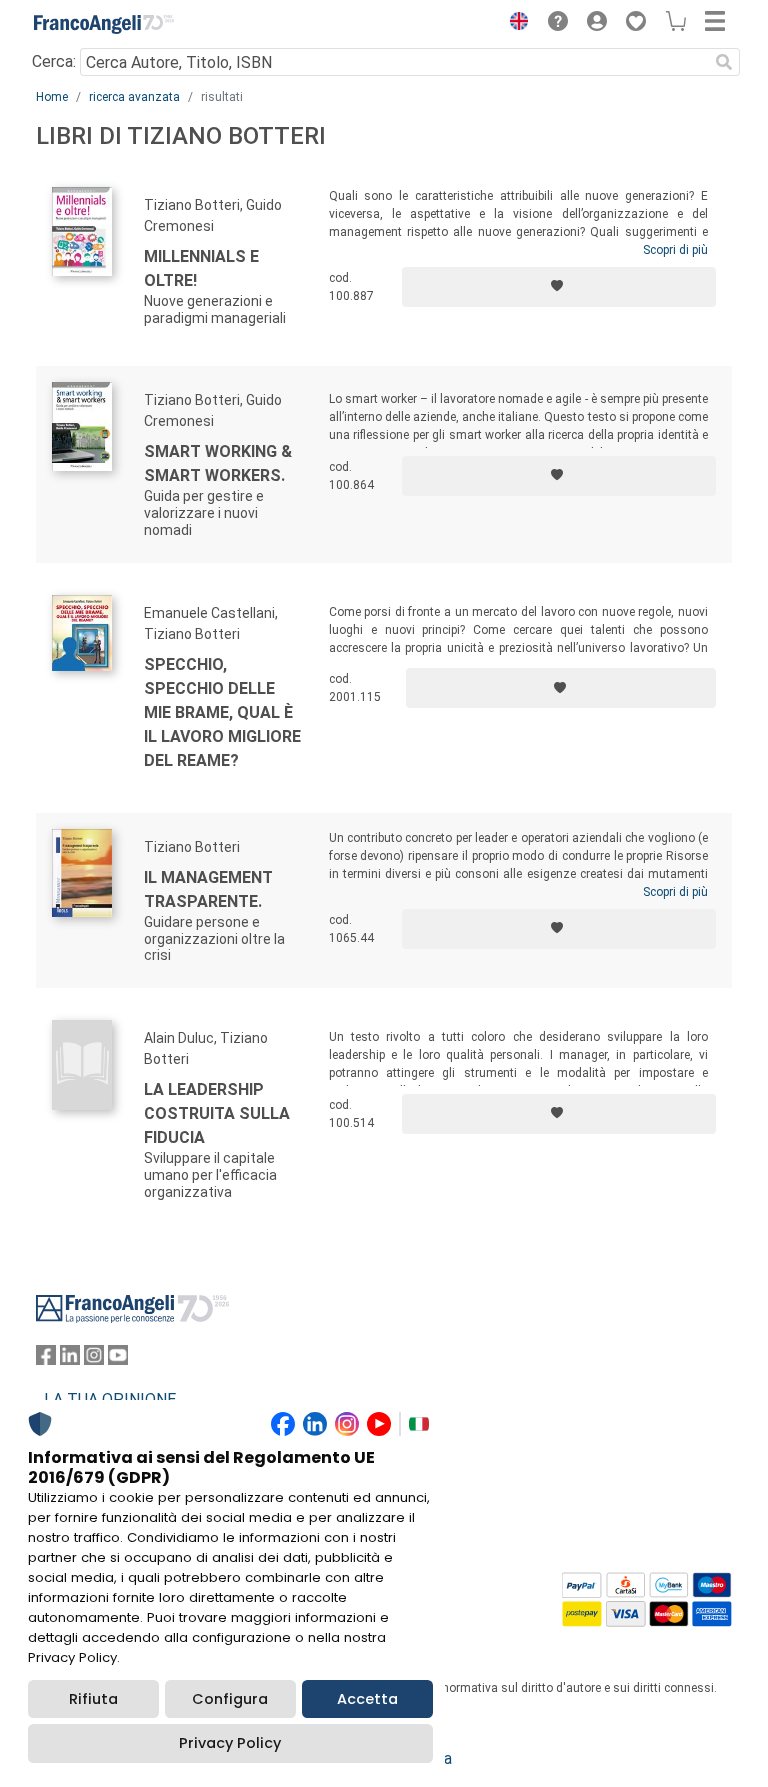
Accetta (367, 1699)
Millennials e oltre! (201, 268)
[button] (514, 24)
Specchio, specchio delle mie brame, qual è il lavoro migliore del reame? (222, 712)
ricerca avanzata (134, 97)
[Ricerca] (724, 62)
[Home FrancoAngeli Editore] (104, 24)
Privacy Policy (230, 1743)
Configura (230, 1699)
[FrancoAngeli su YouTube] (118, 1359)
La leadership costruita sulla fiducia (217, 1113)
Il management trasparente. (208, 889)
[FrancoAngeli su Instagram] (94, 1359)
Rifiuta (93, 1699)
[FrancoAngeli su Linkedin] (70, 1359)
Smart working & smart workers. (218, 463)
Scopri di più (675, 250)
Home (52, 97)
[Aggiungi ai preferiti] (559, 287)
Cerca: (54, 61)
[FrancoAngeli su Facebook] (46, 1359)
